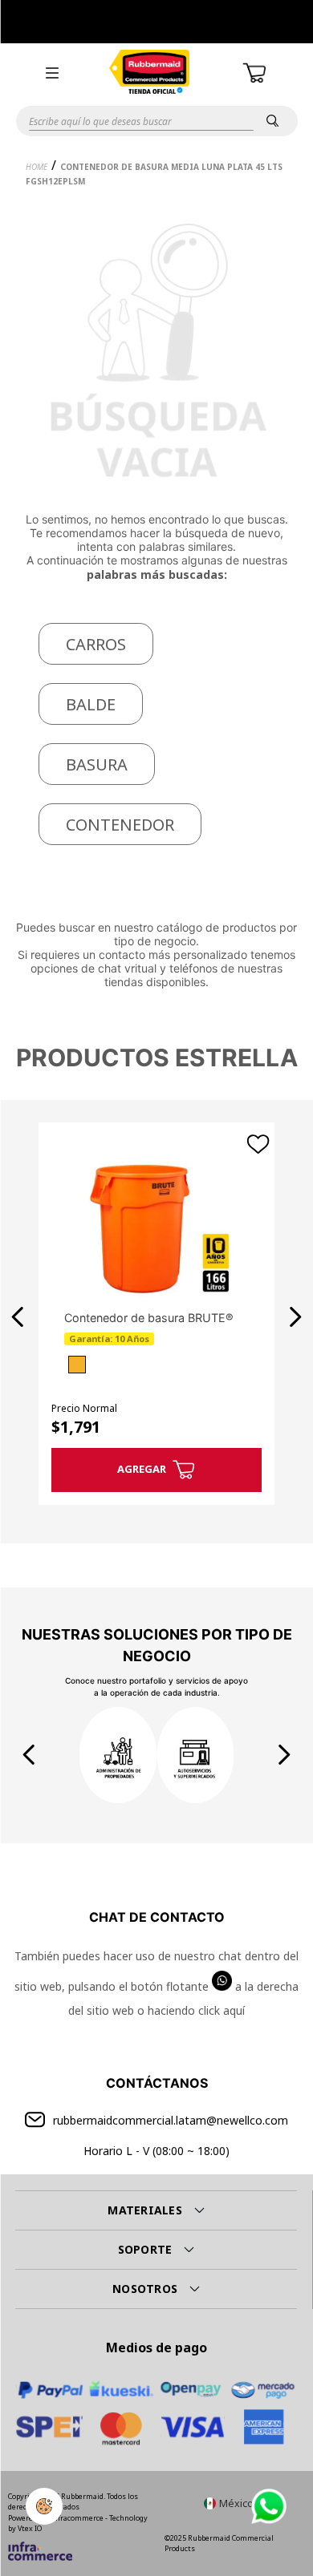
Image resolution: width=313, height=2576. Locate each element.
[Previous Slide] (18, 1317)
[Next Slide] (295, 1317)
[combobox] (156, 121)
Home (37, 167)
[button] (52, 73)
